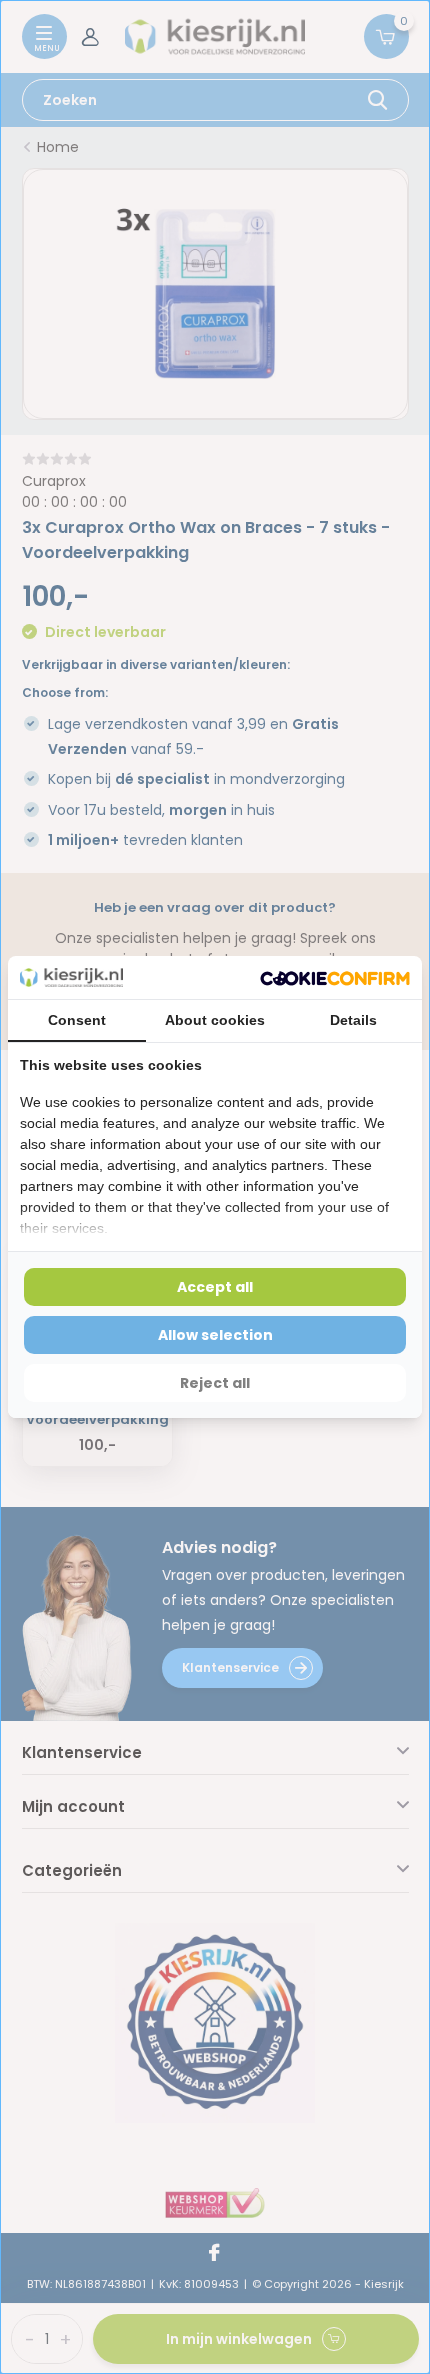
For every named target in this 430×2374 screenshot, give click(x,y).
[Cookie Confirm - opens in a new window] (335, 977)
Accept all (215, 1287)
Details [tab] (353, 1020)
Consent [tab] (77, 1020)
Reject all (215, 1383)
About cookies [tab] (215, 1020)
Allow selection (215, 1335)
